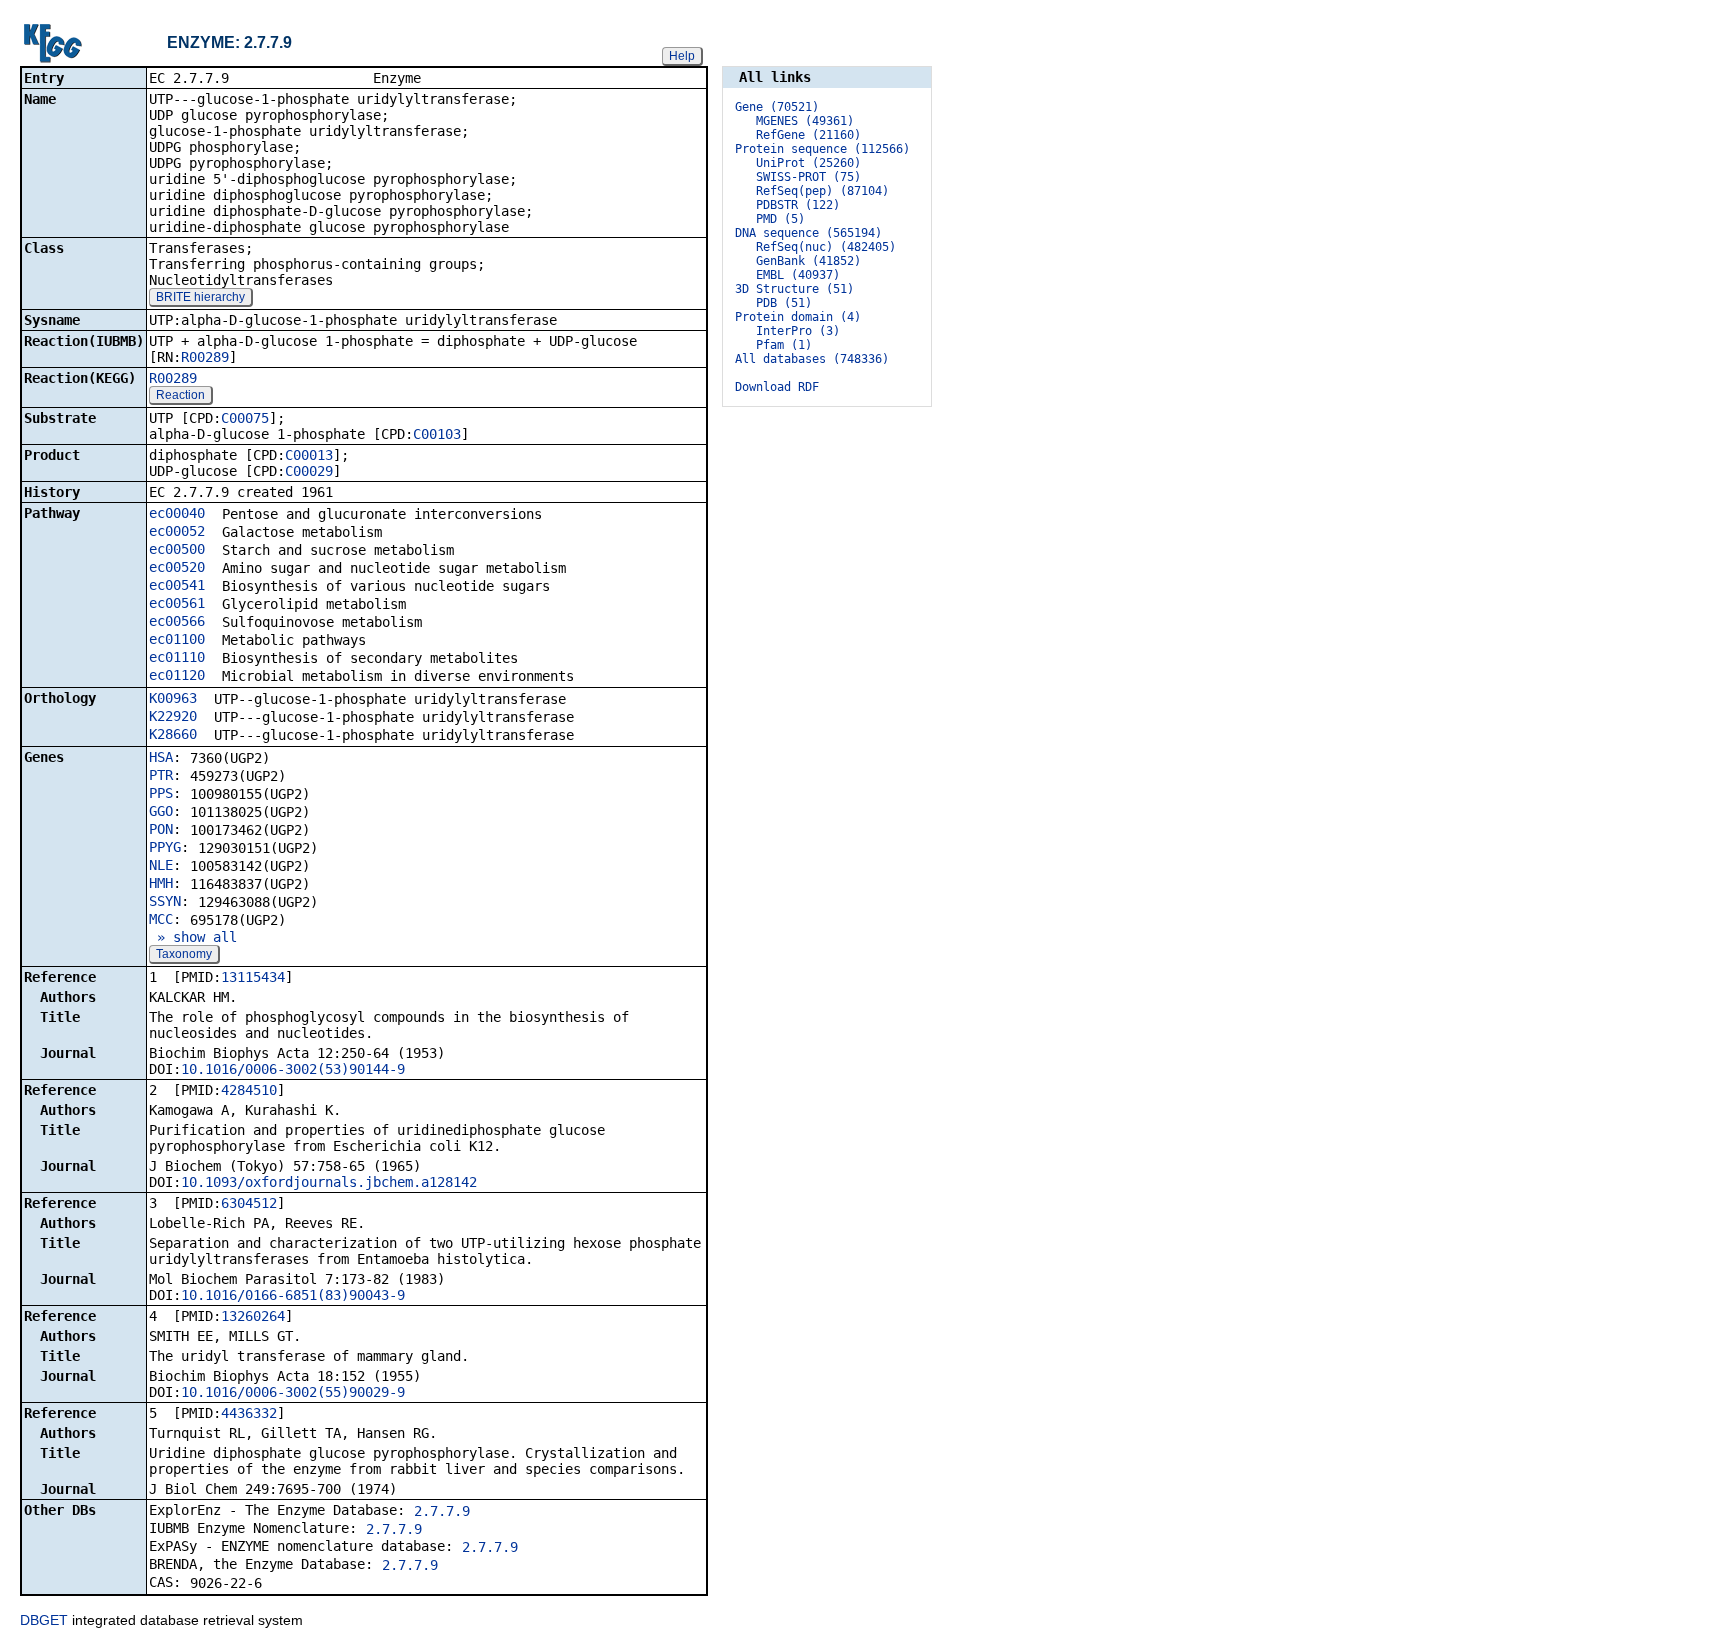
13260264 (253, 1316)
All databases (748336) (812, 359)
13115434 (253, 977)
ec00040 (177, 513)
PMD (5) (780, 219)
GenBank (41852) (808, 261)
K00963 (173, 698)
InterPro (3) (798, 331)
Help (682, 56)
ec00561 (177, 603)
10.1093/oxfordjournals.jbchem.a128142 (329, 1182)
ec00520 (177, 567)
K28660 (173, 734)
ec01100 (177, 639)
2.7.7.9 (442, 1511)
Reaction (180, 395)
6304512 (249, 1203)
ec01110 (177, 657)
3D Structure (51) (794, 289)
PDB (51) (784, 303)
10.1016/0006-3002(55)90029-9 (293, 1392)
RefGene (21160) (808, 135)
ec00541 (177, 585)
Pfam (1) (784, 345)
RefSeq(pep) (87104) (822, 191)
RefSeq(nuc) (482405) (826, 247)
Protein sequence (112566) (822, 149)
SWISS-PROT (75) (808, 177)
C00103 (437, 434)
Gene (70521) (777, 107)
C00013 (309, 455)
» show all (193, 937)
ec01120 (177, 675)
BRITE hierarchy (200, 297)
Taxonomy (184, 954)
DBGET (44, 1620)
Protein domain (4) (798, 317)
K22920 (173, 716)
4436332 (249, 1413)
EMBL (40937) (798, 275)
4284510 (249, 1090)
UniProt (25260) (808, 163)
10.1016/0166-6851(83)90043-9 (293, 1295)
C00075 (245, 418)
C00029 (309, 471)
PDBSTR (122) (798, 205)
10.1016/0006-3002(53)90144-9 (293, 1069)
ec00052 (177, 531)
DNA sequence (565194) (808, 233)
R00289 (205, 357)
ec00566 (177, 621)
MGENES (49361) (805, 121)
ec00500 (177, 549)
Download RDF (777, 387)
